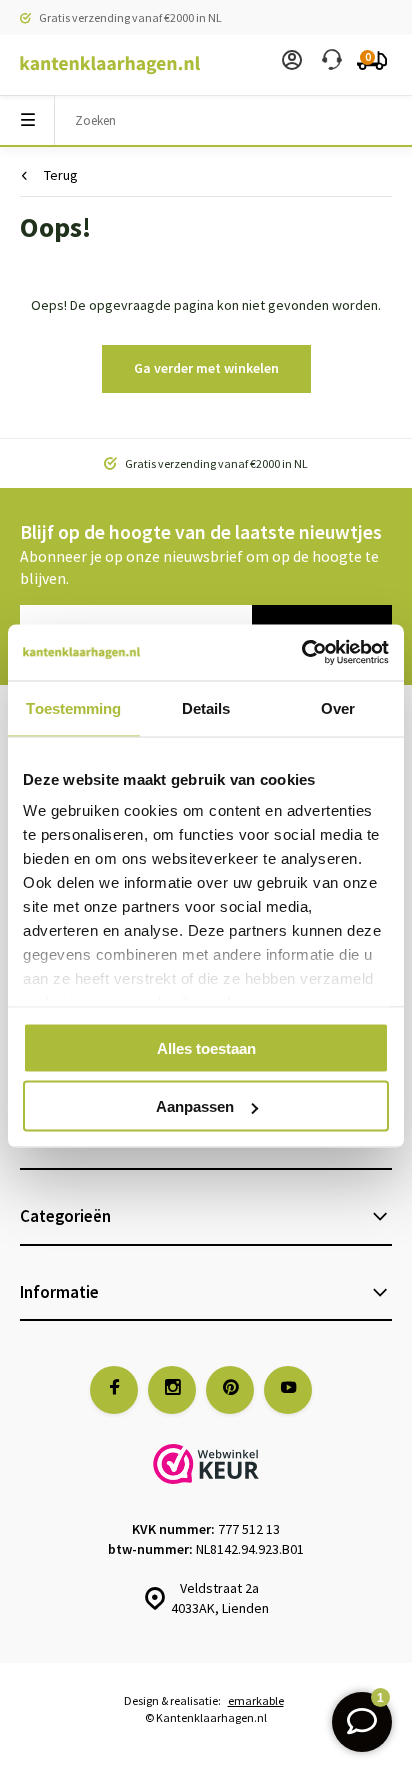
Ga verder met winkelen (206, 368)
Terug (61, 175)
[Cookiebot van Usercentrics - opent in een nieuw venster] (301, 653)
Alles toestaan (206, 1047)
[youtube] (288, 1390)
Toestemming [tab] (73, 707)
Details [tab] (206, 707)
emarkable (256, 1700)
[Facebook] (114, 1390)
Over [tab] (338, 707)
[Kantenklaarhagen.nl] (100, 65)
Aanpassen (195, 1106)
